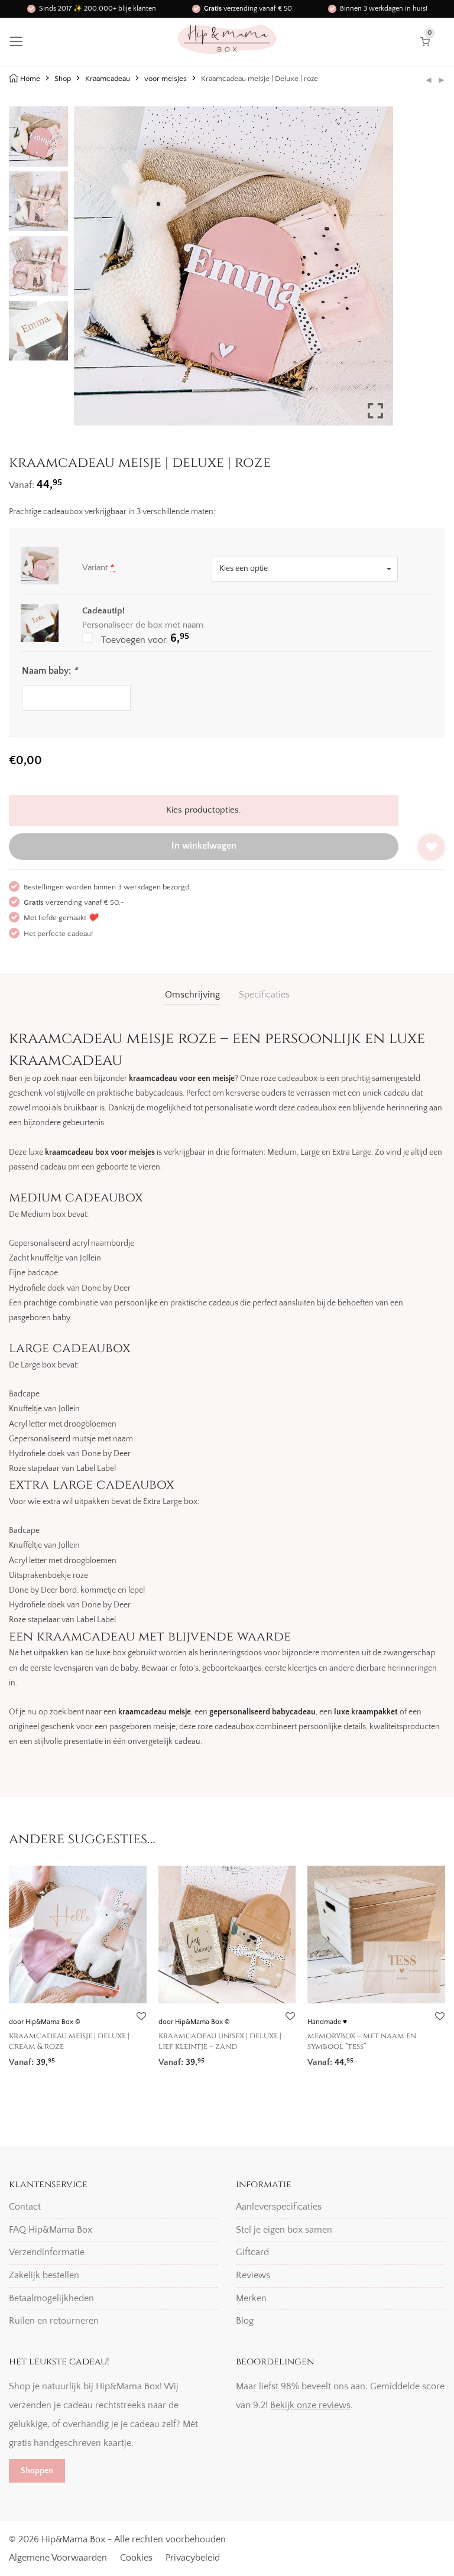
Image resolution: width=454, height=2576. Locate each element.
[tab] (192, 995)
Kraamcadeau (108, 79)
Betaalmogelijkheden (51, 2298)
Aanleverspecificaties (279, 2207)
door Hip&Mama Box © (45, 2022)
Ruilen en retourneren (54, 2321)
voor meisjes (166, 79)
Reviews (253, 2275)
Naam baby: (50, 671)
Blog (245, 2321)
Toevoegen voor (144, 639)
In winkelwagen (204, 846)
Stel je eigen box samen (284, 2230)
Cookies (136, 2558)
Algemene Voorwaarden (58, 2558)
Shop (63, 79)
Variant (98, 568)
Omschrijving (192, 995)
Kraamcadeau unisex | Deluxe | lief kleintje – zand (220, 2041)
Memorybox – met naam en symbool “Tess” (362, 2041)
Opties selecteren (38, 2058)
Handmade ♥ (327, 2022)
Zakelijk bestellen (44, 2275)
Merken (251, 2298)
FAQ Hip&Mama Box (51, 2230)
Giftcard (252, 2252)
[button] (375, 271)
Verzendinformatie (47, 2252)
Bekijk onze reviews (310, 2405)
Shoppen (37, 2471)
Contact (25, 2207)
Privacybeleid (193, 2558)
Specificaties (264, 995)
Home (30, 79)
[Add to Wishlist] (431, 847)
